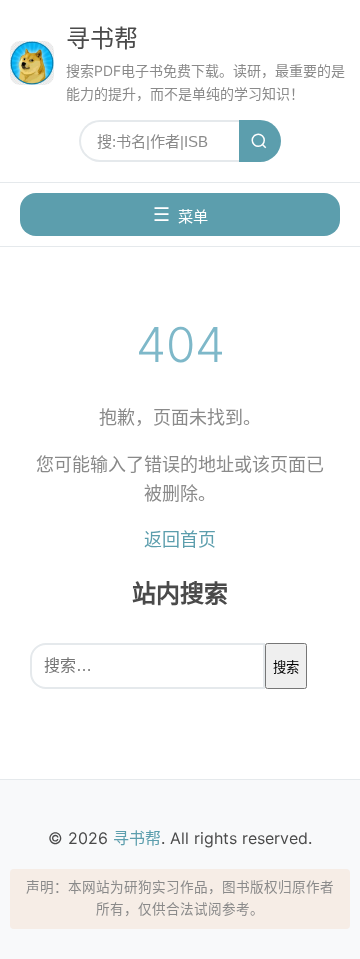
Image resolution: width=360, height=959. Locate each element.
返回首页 (180, 539)
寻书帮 (102, 38)
